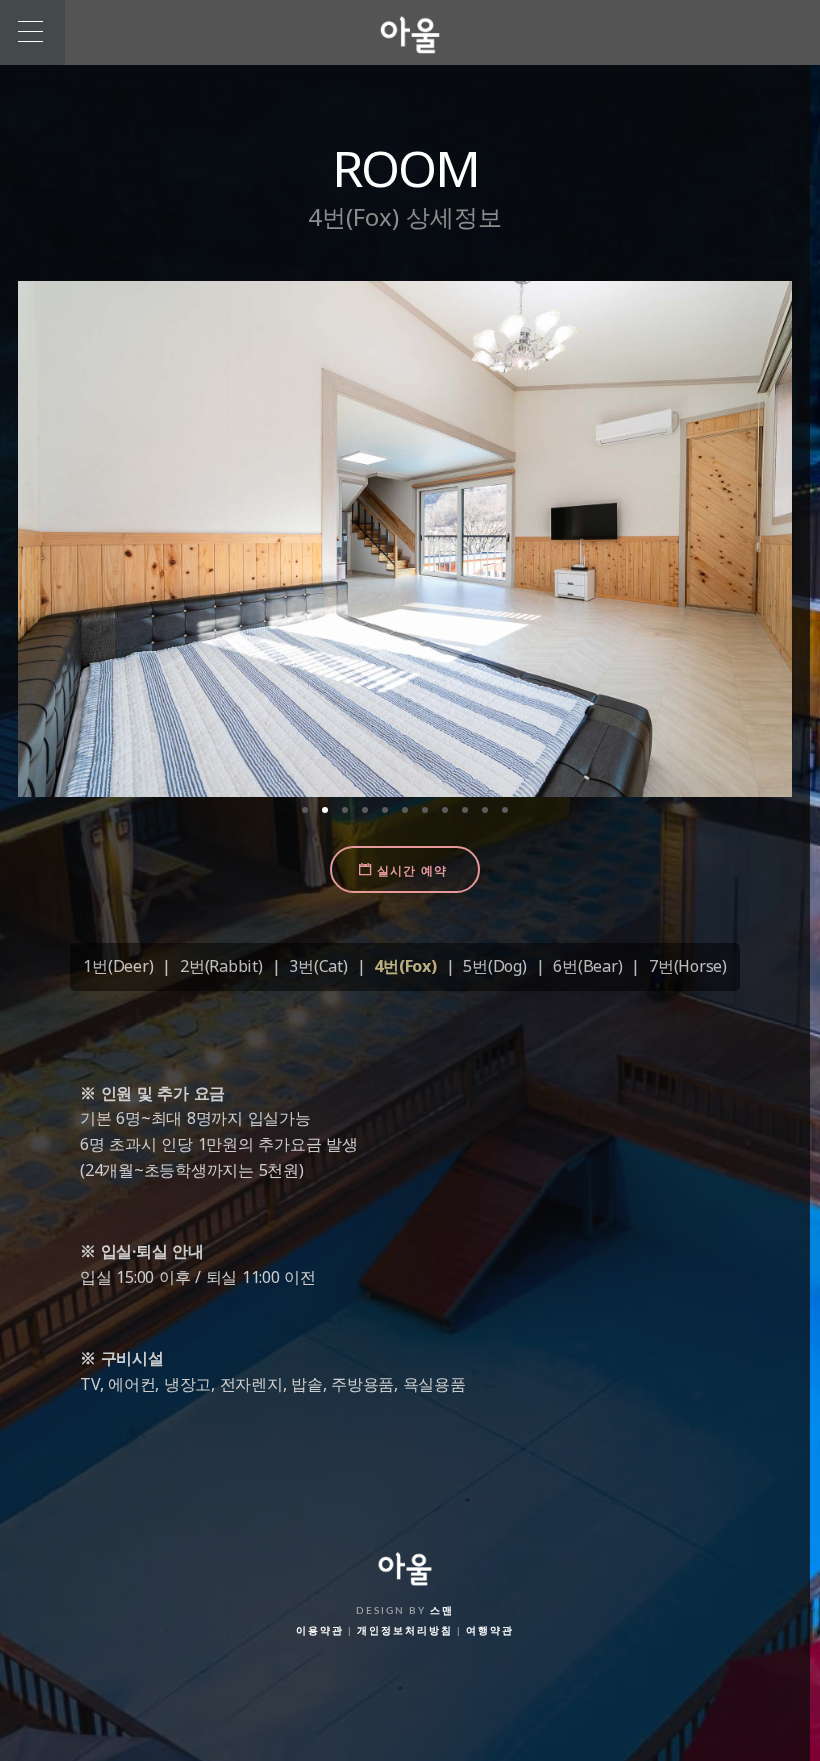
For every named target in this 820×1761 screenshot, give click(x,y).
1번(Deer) (118, 966)
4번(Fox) (405, 966)
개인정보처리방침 (405, 1631)
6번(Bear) (587, 966)
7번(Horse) (688, 966)
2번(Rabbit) (221, 966)
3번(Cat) (318, 966)
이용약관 (320, 1631)
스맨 (442, 1611)
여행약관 (490, 1631)
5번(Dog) (494, 966)
